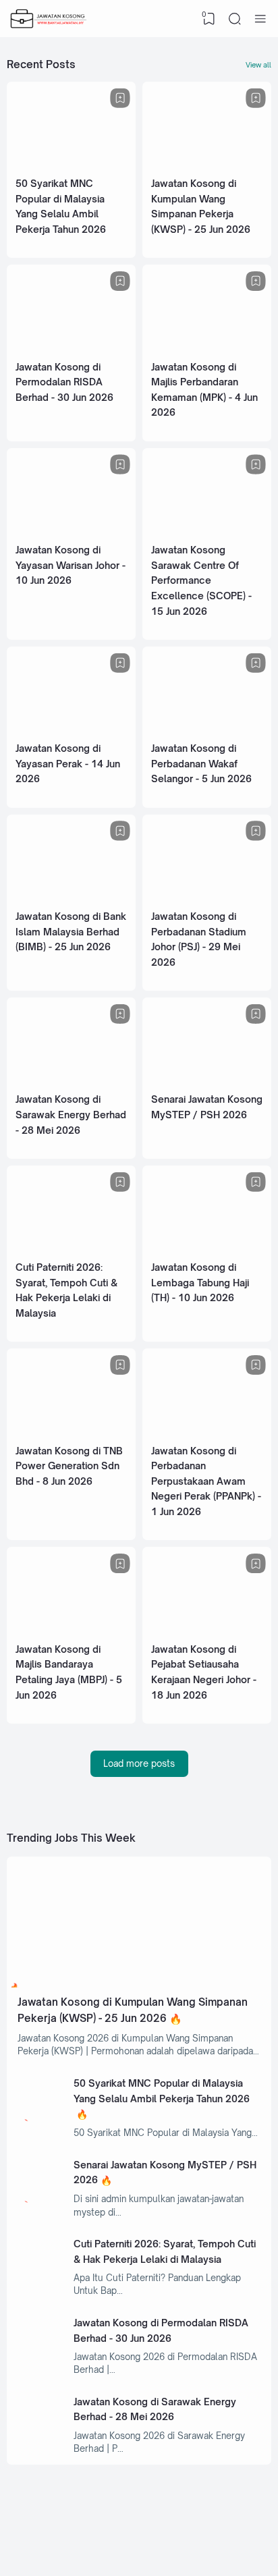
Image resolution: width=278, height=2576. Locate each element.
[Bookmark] (120, 98)
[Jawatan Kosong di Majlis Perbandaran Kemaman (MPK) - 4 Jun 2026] (207, 348)
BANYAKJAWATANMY (203, 2546)
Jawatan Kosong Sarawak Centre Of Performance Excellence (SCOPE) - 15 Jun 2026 (201, 580)
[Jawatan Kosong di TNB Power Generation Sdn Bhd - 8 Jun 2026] (71, 1431)
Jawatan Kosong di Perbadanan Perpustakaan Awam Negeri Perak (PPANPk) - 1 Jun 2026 (206, 1481)
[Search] (235, 19)
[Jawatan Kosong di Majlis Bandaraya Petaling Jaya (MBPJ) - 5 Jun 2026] (71, 1630)
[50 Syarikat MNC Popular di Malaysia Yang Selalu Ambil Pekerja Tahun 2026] (71, 164)
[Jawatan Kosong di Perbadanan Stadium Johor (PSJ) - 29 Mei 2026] (207, 897)
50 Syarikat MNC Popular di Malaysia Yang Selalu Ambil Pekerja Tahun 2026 (162, 2091)
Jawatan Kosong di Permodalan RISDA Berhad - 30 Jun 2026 (64, 382)
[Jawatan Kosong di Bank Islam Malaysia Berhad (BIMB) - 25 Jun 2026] (71, 897)
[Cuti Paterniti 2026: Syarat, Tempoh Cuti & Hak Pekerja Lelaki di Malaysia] (71, 1248)
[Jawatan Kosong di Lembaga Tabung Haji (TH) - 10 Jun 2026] (207, 1248)
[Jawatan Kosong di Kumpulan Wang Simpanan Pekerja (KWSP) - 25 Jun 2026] (207, 164)
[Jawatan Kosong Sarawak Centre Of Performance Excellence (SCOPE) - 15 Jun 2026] (207, 530)
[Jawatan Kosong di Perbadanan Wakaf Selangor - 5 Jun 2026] (207, 729)
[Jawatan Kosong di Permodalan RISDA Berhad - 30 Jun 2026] (71, 348)
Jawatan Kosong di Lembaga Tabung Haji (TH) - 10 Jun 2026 (200, 1282)
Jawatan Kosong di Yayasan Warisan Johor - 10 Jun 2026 (71, 565)
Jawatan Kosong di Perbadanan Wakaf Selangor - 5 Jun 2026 (201, 763)
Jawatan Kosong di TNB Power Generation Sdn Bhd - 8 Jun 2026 (69, 1466)
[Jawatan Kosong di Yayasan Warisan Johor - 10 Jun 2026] (71, 530)
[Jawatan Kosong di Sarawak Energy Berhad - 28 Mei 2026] (71, 1080)
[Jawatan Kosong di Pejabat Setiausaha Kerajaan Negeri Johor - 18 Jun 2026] (207, 1630)
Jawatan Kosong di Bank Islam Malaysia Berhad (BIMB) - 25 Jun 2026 (71, 931)
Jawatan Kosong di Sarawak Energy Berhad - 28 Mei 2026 (71, 1114)
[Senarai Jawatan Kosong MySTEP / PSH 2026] (207, 1080)
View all (258, 65)
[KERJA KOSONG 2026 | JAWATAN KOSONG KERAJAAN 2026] (49, 19)
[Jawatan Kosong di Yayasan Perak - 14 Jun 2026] (71, 729)
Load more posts (139, 1763)
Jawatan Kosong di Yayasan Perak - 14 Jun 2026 (68, 763)
